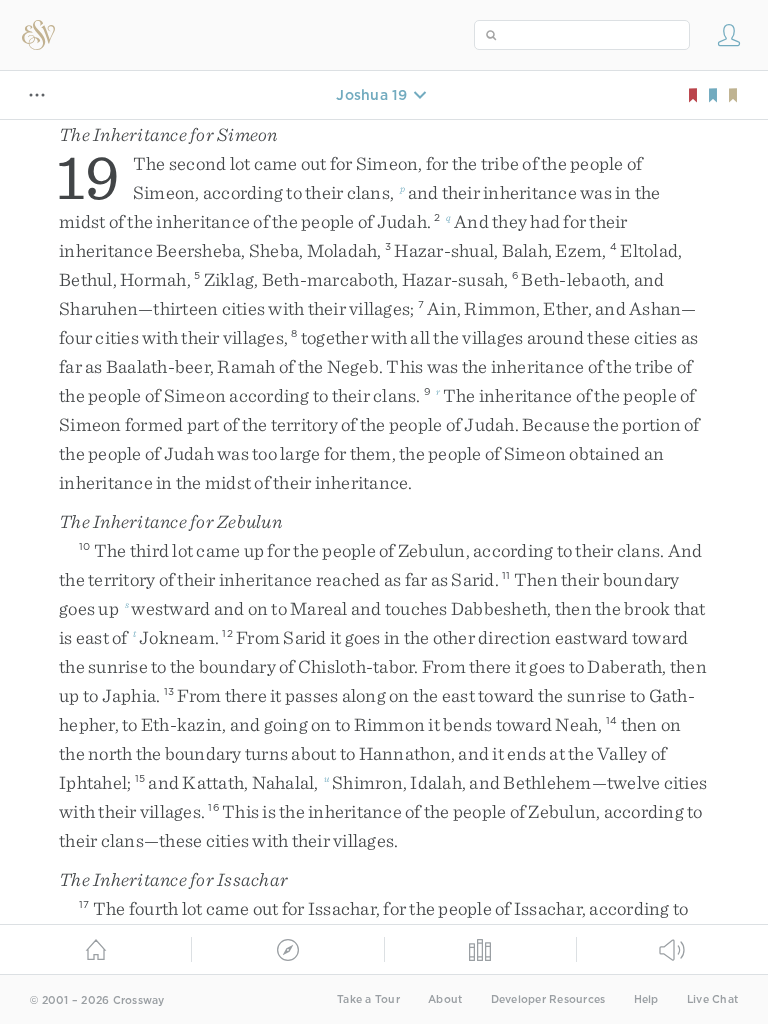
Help (646, 999)
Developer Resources (548, 999)
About (445, 999)
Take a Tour (368, 999)
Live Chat (712, 999)
